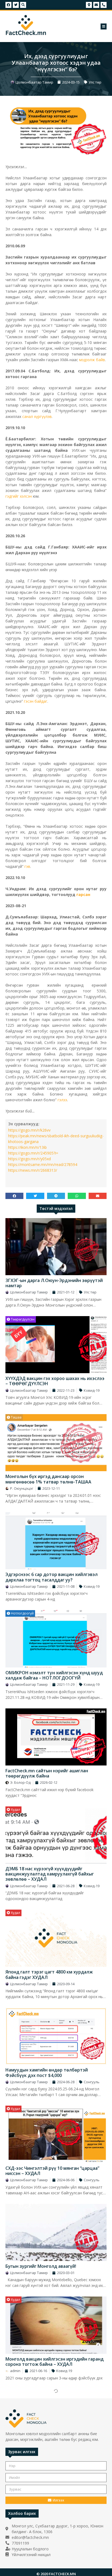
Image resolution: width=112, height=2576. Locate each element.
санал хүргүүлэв (37, 416)
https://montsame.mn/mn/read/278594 (43, 1164)
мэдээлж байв (92, 360)
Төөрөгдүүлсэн (22, 1319)
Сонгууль (92, 2082)
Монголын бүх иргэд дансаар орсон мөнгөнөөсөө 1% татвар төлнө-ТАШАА (48, 1479)
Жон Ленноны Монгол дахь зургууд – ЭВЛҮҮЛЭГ (46, 2552)
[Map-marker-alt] (89, 5)
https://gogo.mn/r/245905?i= (33, 1153)
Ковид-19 (92, 1390)
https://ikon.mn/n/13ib (27, 1147)
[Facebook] (8, 5)
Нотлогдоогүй (22, 1613)
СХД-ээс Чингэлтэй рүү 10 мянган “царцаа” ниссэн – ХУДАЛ (52, 2171)
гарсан (83, 894)
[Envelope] (96, 5)
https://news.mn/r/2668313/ (33, 1170)
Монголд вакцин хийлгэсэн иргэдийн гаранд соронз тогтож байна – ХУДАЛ (55, 2362)
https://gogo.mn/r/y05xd (29, 1159)
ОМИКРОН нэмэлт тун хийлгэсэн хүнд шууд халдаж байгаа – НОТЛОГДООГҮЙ (54, 1675)
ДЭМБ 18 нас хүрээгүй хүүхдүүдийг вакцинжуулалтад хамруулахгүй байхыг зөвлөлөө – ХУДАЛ (50, 1874)
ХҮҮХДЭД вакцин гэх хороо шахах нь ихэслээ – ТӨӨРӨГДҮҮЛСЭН (55, 1381)
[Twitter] (16, 5)
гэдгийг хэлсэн (19, 496)
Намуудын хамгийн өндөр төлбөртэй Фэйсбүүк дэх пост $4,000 (47, 2072)
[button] (104, 26)
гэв (27, 866)
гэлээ (62, 1100)
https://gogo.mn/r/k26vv (29, 1130)
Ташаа (16, 1417)
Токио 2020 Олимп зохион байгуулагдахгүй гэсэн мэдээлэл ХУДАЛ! (53, 2454)
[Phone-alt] (104, 5)
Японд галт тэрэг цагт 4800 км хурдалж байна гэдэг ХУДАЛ (49, 1974)
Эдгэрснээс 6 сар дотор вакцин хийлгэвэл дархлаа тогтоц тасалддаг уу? (52, 1577)
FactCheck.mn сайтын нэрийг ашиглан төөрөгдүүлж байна (47, 1773)
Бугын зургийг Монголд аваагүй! (41, 2266)
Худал (15, 1810)
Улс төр (95, 82)
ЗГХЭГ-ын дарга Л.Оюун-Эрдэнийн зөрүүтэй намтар (54, 1283)
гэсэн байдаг (36, 701)
